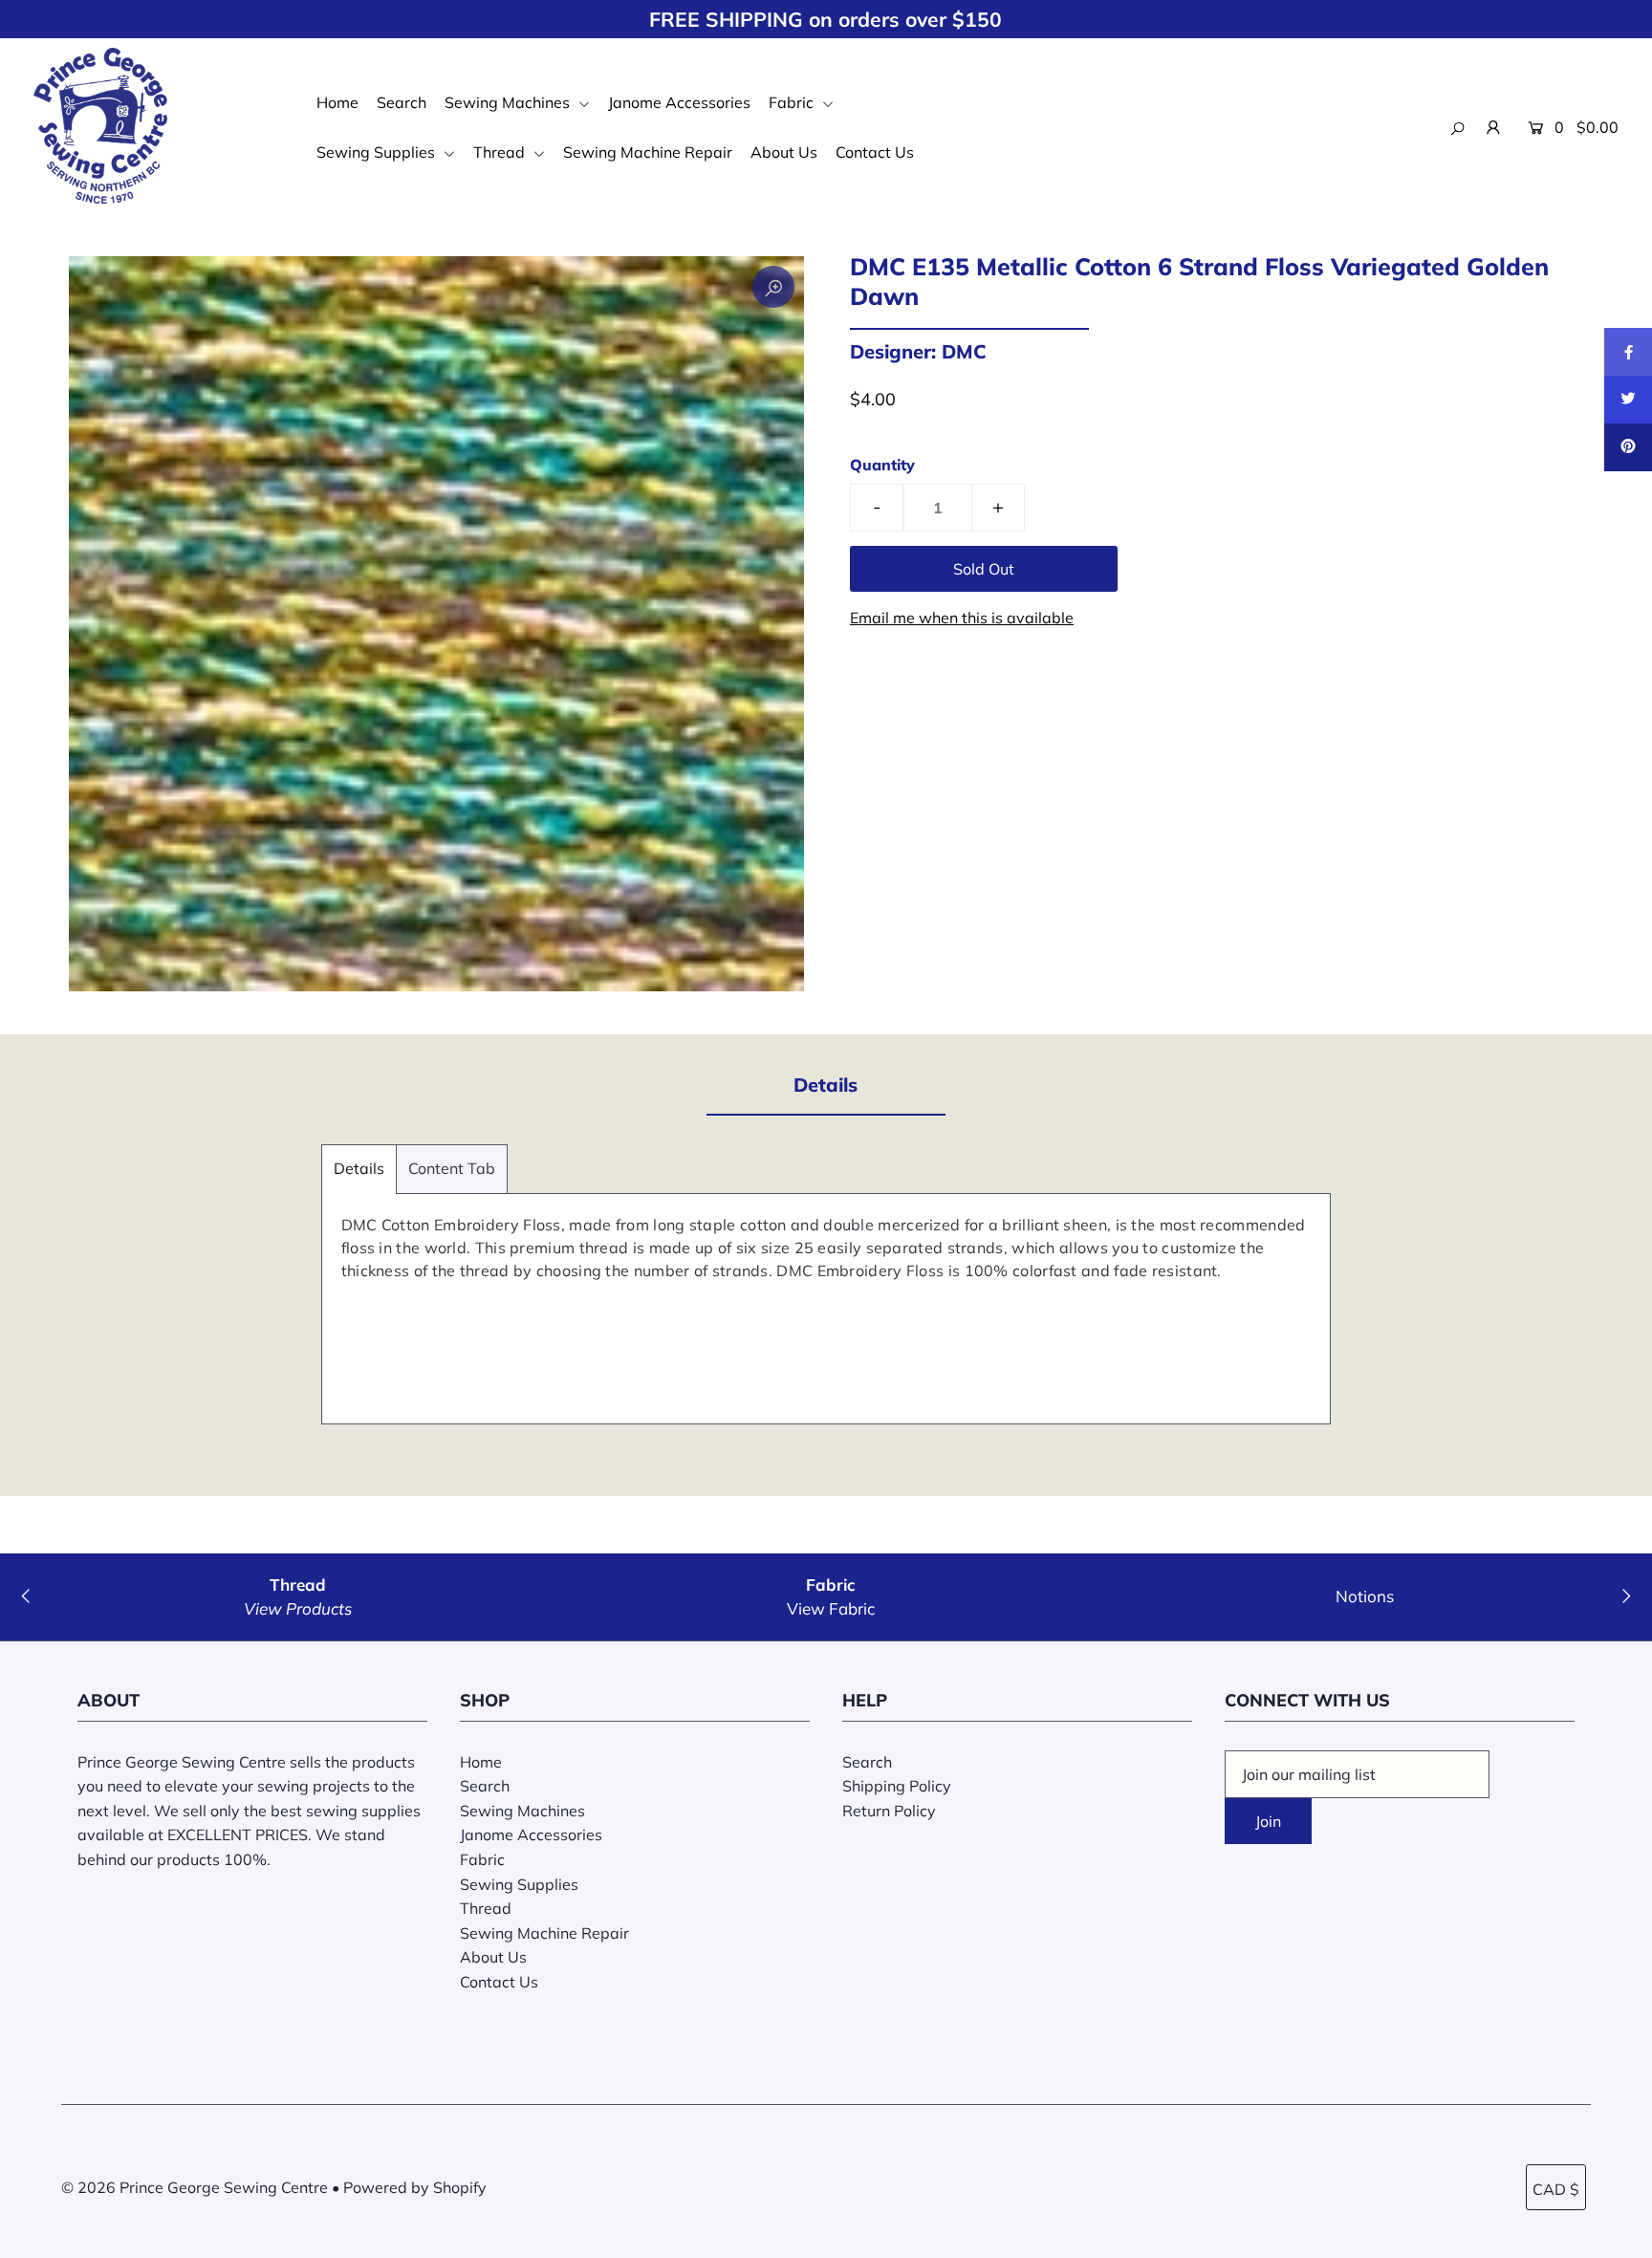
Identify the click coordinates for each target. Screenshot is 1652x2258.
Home (337, 102)
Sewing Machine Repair (648, 152)
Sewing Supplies (378, 152)
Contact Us (875, 152)
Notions (1365, 1596)
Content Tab (452, 1168)
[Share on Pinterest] (1628, 447)
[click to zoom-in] (773, 287)
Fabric (793, 102)
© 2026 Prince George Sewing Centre (195, 2187)
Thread (501, 152)
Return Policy (889, 1811)
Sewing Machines (509, 102)
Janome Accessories (679, 102)
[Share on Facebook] (1628, 352)
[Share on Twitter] (1628, 400)
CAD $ (1556, 2189)
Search (402, 102)
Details (359, 1168)
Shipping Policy (897, 1786)
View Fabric (831, 1608)
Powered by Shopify (415, 2187)
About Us (784, 152)
